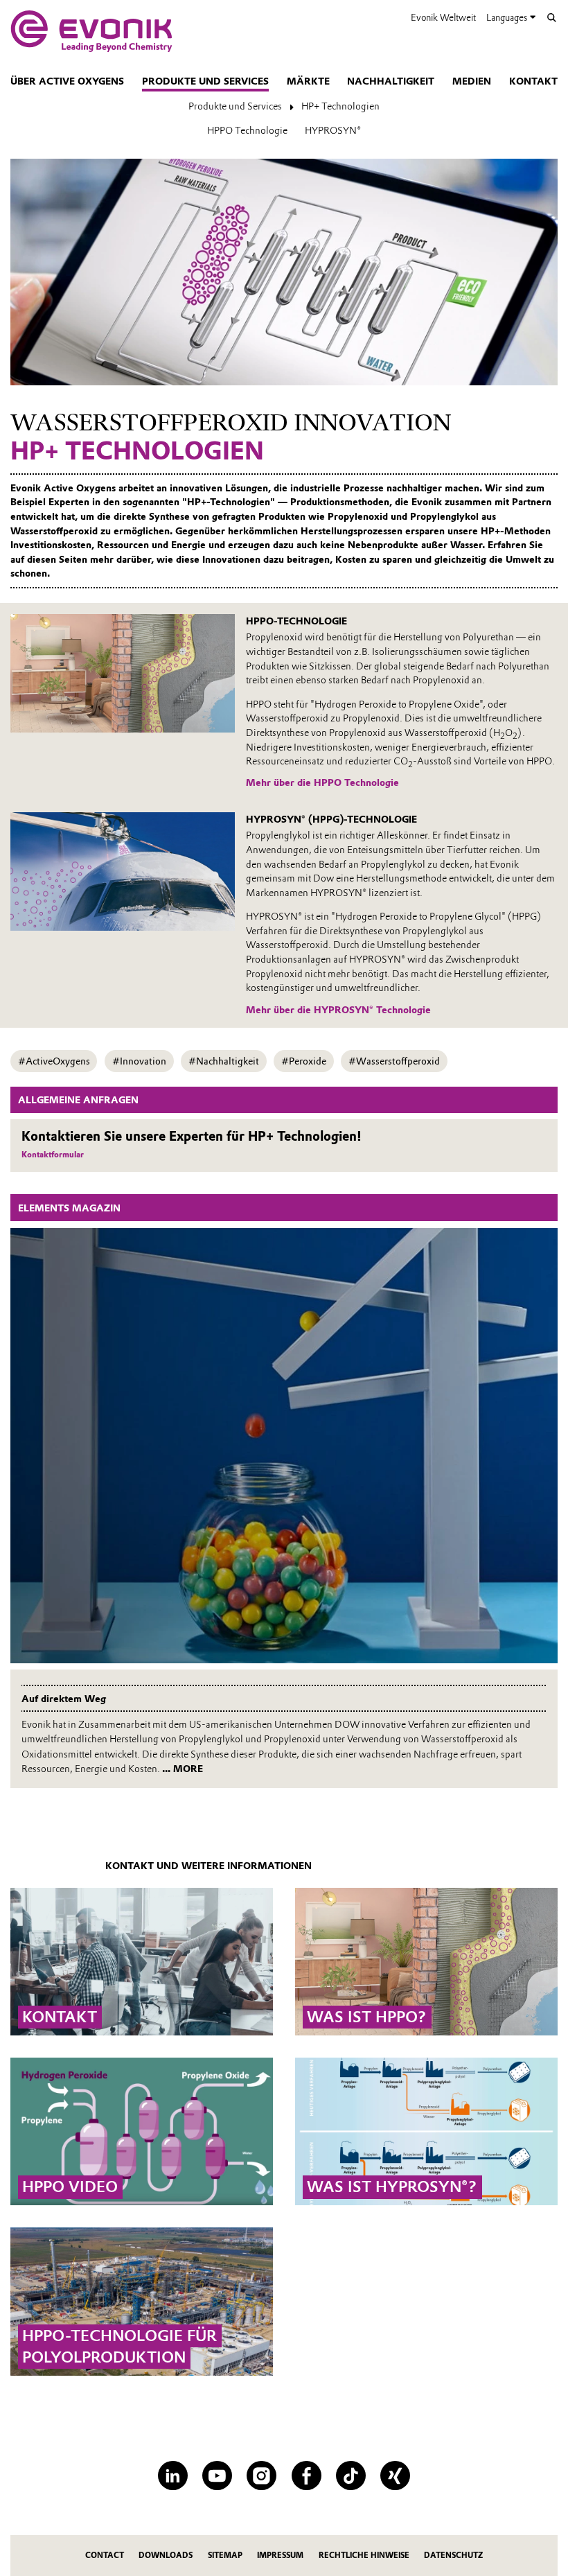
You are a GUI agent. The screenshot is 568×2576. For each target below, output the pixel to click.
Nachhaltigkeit (391, 81)
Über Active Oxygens (67, 81)
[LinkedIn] (173, 2476)
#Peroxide (304, 1061)
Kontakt (533, 81)
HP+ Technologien (340, 106)
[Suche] (552, 18)
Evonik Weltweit (443, 17)
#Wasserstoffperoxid (394, 1061)
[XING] (395, 2476)
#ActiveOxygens (54, 1061)
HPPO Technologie (247, 130)
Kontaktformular (53, 1155)
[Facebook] (307, 2476)
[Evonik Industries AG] (91, 31)
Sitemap (225, 2555)
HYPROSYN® (333, 130)
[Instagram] (261, 2476)
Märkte (308, 81)
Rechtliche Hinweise (364, 2555)
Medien (472, 81)
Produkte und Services (205, 81)
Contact (105, 2555)
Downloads (166, 2555)
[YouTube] (217, 2476)
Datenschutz (453, 2555)
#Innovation (139, 1061)
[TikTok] (351, 2476)
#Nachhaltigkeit (224, 1061)
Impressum (280, 2555)
